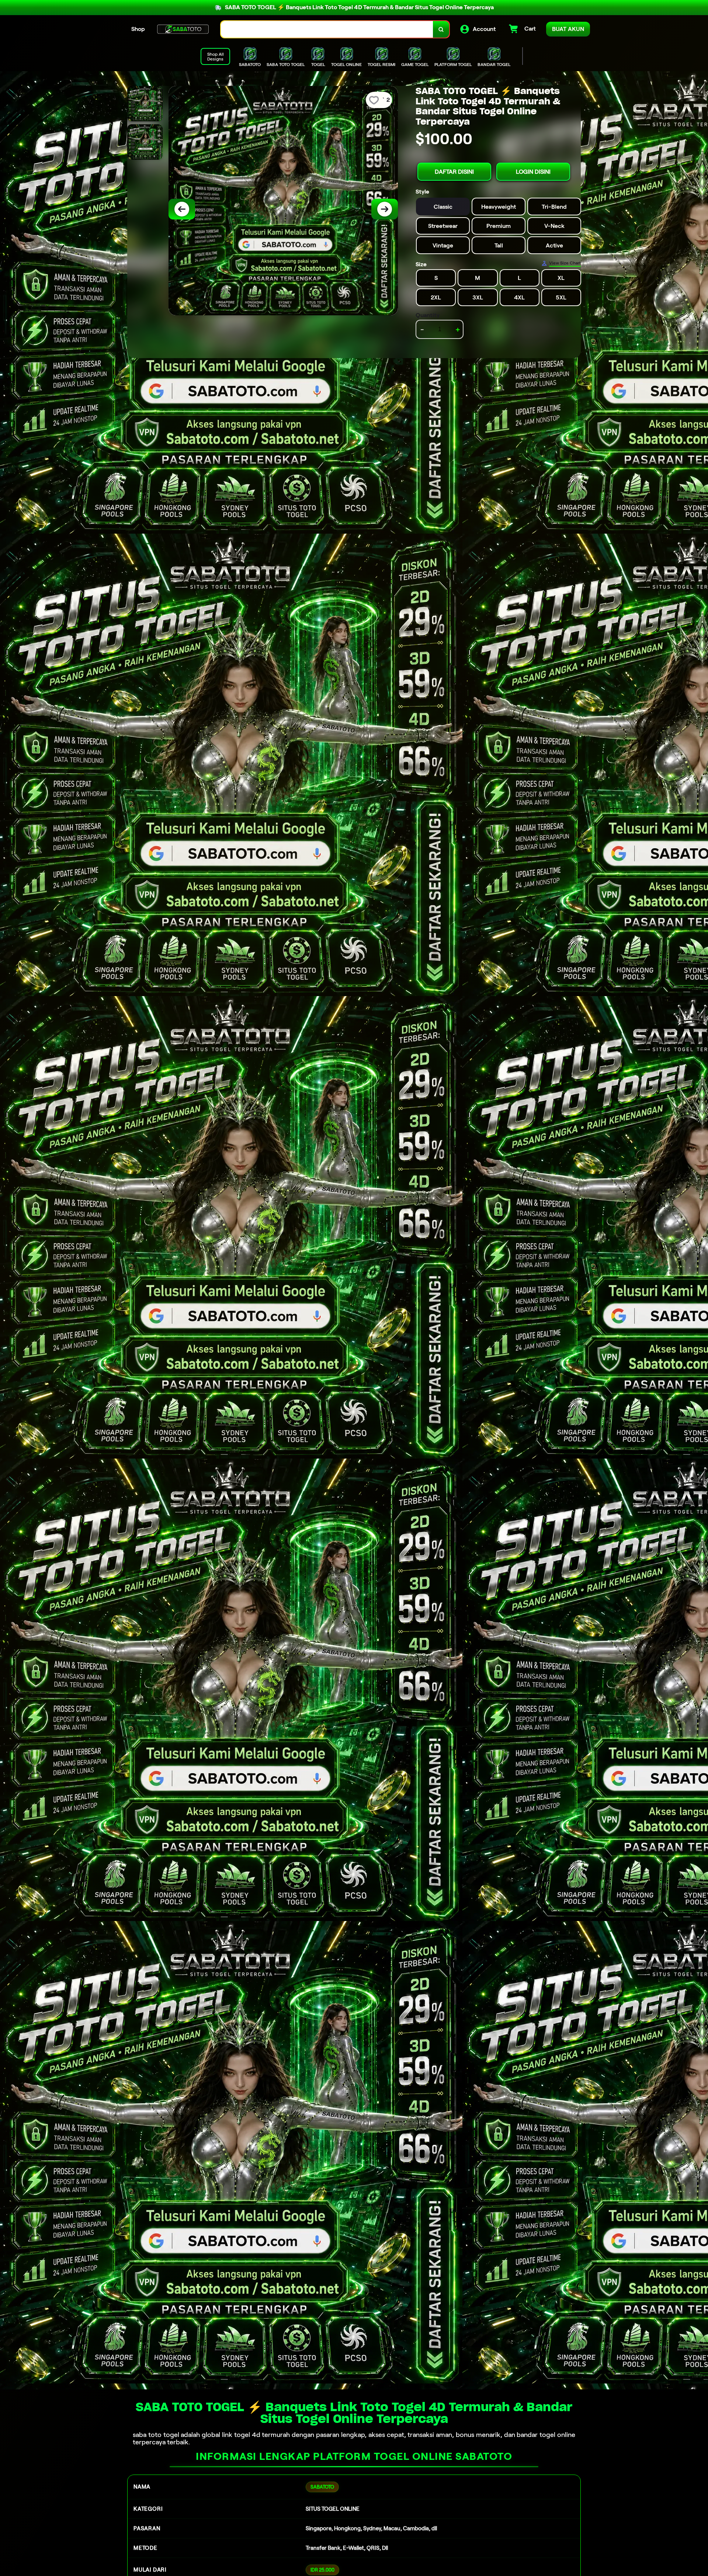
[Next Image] (385, 209)
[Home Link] (183, 29)
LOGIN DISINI (533, 172)
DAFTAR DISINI (454, 172)
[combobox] (327, 29)
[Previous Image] (182, 209)
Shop (138, 29)
